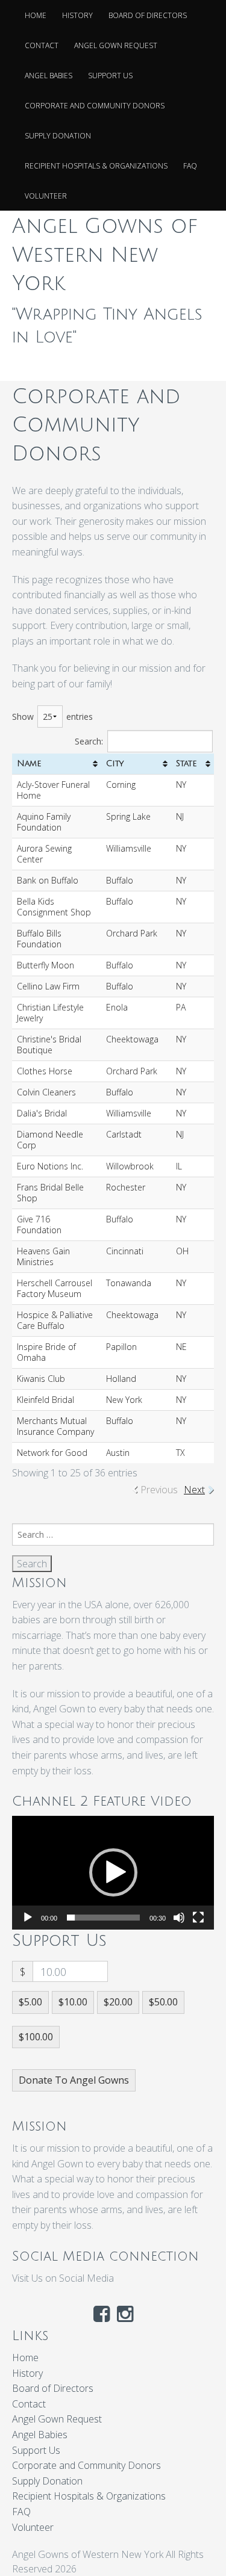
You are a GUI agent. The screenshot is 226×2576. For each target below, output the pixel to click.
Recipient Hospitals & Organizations (96, 166)
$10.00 (73, 2002)
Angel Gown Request (116, 45)
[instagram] (125, 2317)
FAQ (190, 166)
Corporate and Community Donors (95, 106)
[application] (113, 1872)
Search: (89, 741)
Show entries (52, 717)
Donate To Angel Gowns (74, 2080)
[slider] (103, 1918)
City (115, 763)
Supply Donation (58, 136)
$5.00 (30, 2002)
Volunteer (46, 196)
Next (194, 1490)
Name (29, 763)
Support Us (110, 76)
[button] (113, 1872)
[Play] (28, 1918)
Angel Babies (49, 76)
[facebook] (102, 2317)
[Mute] (179, 1918)
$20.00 (118, 2002)
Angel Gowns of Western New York (105, 255)
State (187, 763)
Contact (42, 45)
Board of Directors (148, 15)
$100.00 (36, 2037)
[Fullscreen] (198, 1918)
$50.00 (163, 2002)
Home (36, 15)
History (77, 15)
